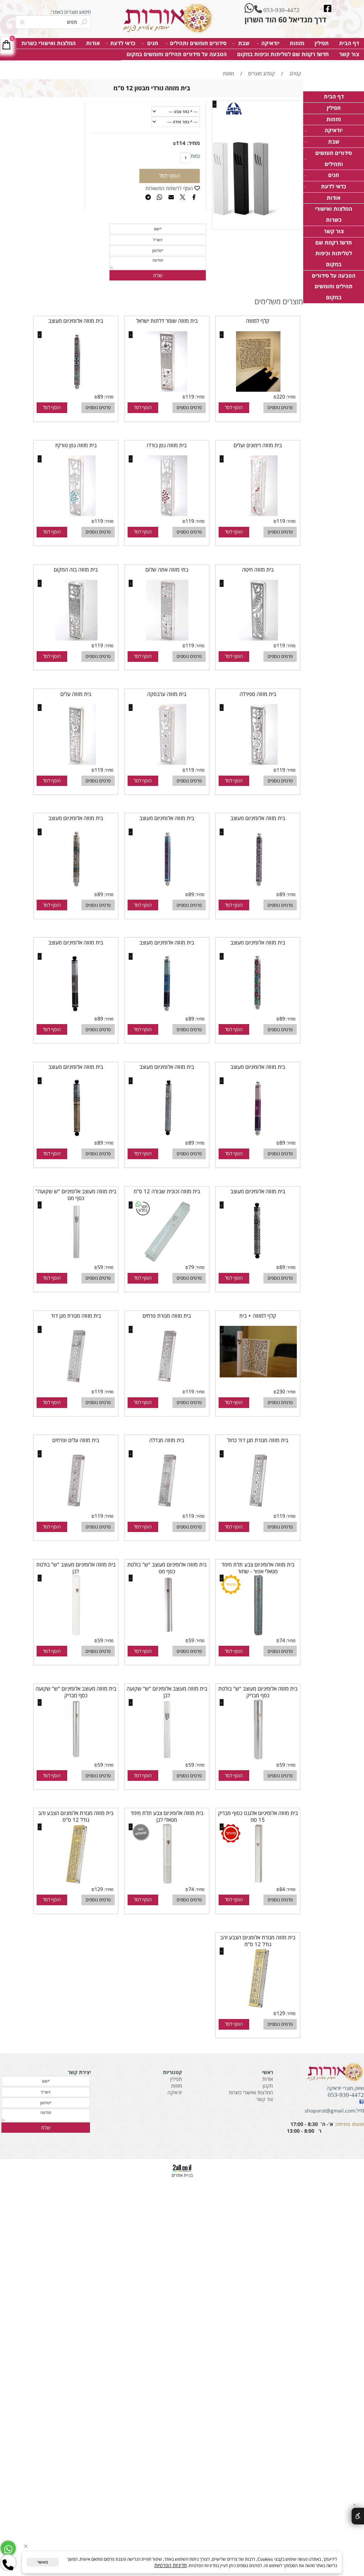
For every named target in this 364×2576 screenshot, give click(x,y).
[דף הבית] (167, 18)
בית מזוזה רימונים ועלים (258, 445)
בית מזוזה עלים (76, 694)
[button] (234, 408)
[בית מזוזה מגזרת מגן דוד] (76, 1385)
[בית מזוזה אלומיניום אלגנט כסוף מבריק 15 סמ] (258, 1882)
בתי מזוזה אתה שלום (167, 570)
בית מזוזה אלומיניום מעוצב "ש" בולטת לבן (76, 1568)
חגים (153, 43)
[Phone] (8, 2562)
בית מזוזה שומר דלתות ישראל (167, 321)
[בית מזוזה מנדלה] (167, 1509)
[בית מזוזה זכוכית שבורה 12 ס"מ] (167, 1260)
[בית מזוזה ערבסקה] (167, 763)
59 (100, 1267)
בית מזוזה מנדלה (167, 1440)
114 (181, 143)
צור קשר (349, 54)
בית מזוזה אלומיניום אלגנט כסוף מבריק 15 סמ (258, 1816)
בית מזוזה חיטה (258, 570)
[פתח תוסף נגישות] (358, 2516)
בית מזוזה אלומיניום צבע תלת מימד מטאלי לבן (167, 1816)
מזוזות (297, 43)
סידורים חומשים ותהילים (198, 43)
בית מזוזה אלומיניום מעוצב (76, 321)
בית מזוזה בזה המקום (76, 570)
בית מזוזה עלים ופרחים (76, 1440)
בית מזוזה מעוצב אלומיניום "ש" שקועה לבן (167, 1692)
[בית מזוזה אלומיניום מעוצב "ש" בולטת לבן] (76, 1634)
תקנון (268, 2086)
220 (281, 397)
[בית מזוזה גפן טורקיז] (76, 514)
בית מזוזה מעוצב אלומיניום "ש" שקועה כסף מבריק (76, 1692)
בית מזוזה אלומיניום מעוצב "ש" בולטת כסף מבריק (258, 1692)
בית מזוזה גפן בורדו (167, 445)
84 (282, 1889)
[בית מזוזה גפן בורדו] (167, 514)
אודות (93, 43)
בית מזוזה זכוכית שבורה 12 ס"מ (167, 1191)
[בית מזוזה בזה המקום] (76, 639)
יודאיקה (270, 43)
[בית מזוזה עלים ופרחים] (76, 1509)
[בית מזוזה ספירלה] (258, 763)
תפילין (322, 43)
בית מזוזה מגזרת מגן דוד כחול (258, 1440)
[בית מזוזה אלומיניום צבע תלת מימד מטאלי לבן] (167, 1882)
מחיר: (193, 143)
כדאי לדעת (123, 43)
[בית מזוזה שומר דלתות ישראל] (167, 390)
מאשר (42, 2562)
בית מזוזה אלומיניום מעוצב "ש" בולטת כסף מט (167, 1568)
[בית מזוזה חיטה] (258, 639)
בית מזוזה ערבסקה (167, 694)
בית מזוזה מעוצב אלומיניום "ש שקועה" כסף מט (76, 1195)
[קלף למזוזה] (258, 390)
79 (191, 1267)
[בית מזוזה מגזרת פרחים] (167, 1385)
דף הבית (349, 43)
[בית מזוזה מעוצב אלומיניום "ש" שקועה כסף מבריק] (76, 1758)
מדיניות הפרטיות (170, 2565)
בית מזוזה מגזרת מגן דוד (76, 1316)
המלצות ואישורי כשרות (49, 43)
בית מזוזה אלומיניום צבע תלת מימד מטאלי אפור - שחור (258, 1568)
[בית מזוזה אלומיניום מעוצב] (76, 390)
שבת (244, 43)
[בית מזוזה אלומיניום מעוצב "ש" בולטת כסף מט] (167, 1634)
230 (281, 1391)
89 (100, 397)
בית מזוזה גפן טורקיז (76, 445)
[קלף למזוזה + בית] (258, 1375)
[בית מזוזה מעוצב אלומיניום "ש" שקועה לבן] (167, 1758)
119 (190, 397)
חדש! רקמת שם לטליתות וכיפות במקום (283, 54)
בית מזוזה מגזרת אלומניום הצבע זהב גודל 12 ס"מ (76, 1816)
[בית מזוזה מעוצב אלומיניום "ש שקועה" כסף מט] (76, 1260)
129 (99, 1889)
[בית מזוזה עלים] (76, 763)
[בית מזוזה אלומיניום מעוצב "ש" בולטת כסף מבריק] (258, 1758)
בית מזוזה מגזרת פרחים (167, 1316)
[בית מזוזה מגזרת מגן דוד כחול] (258, 1509)
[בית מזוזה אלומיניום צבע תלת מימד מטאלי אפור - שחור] (258, 1634)
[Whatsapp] (8, 2548)
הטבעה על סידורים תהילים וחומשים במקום (177, 54)
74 (282, 1640)
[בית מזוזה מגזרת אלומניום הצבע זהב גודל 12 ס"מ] (76, 1882)
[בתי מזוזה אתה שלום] (167, 639)
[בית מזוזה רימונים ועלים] (258, 514)
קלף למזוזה (258, 321)
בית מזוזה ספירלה (258, 694)
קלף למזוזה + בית (258, 1316)
